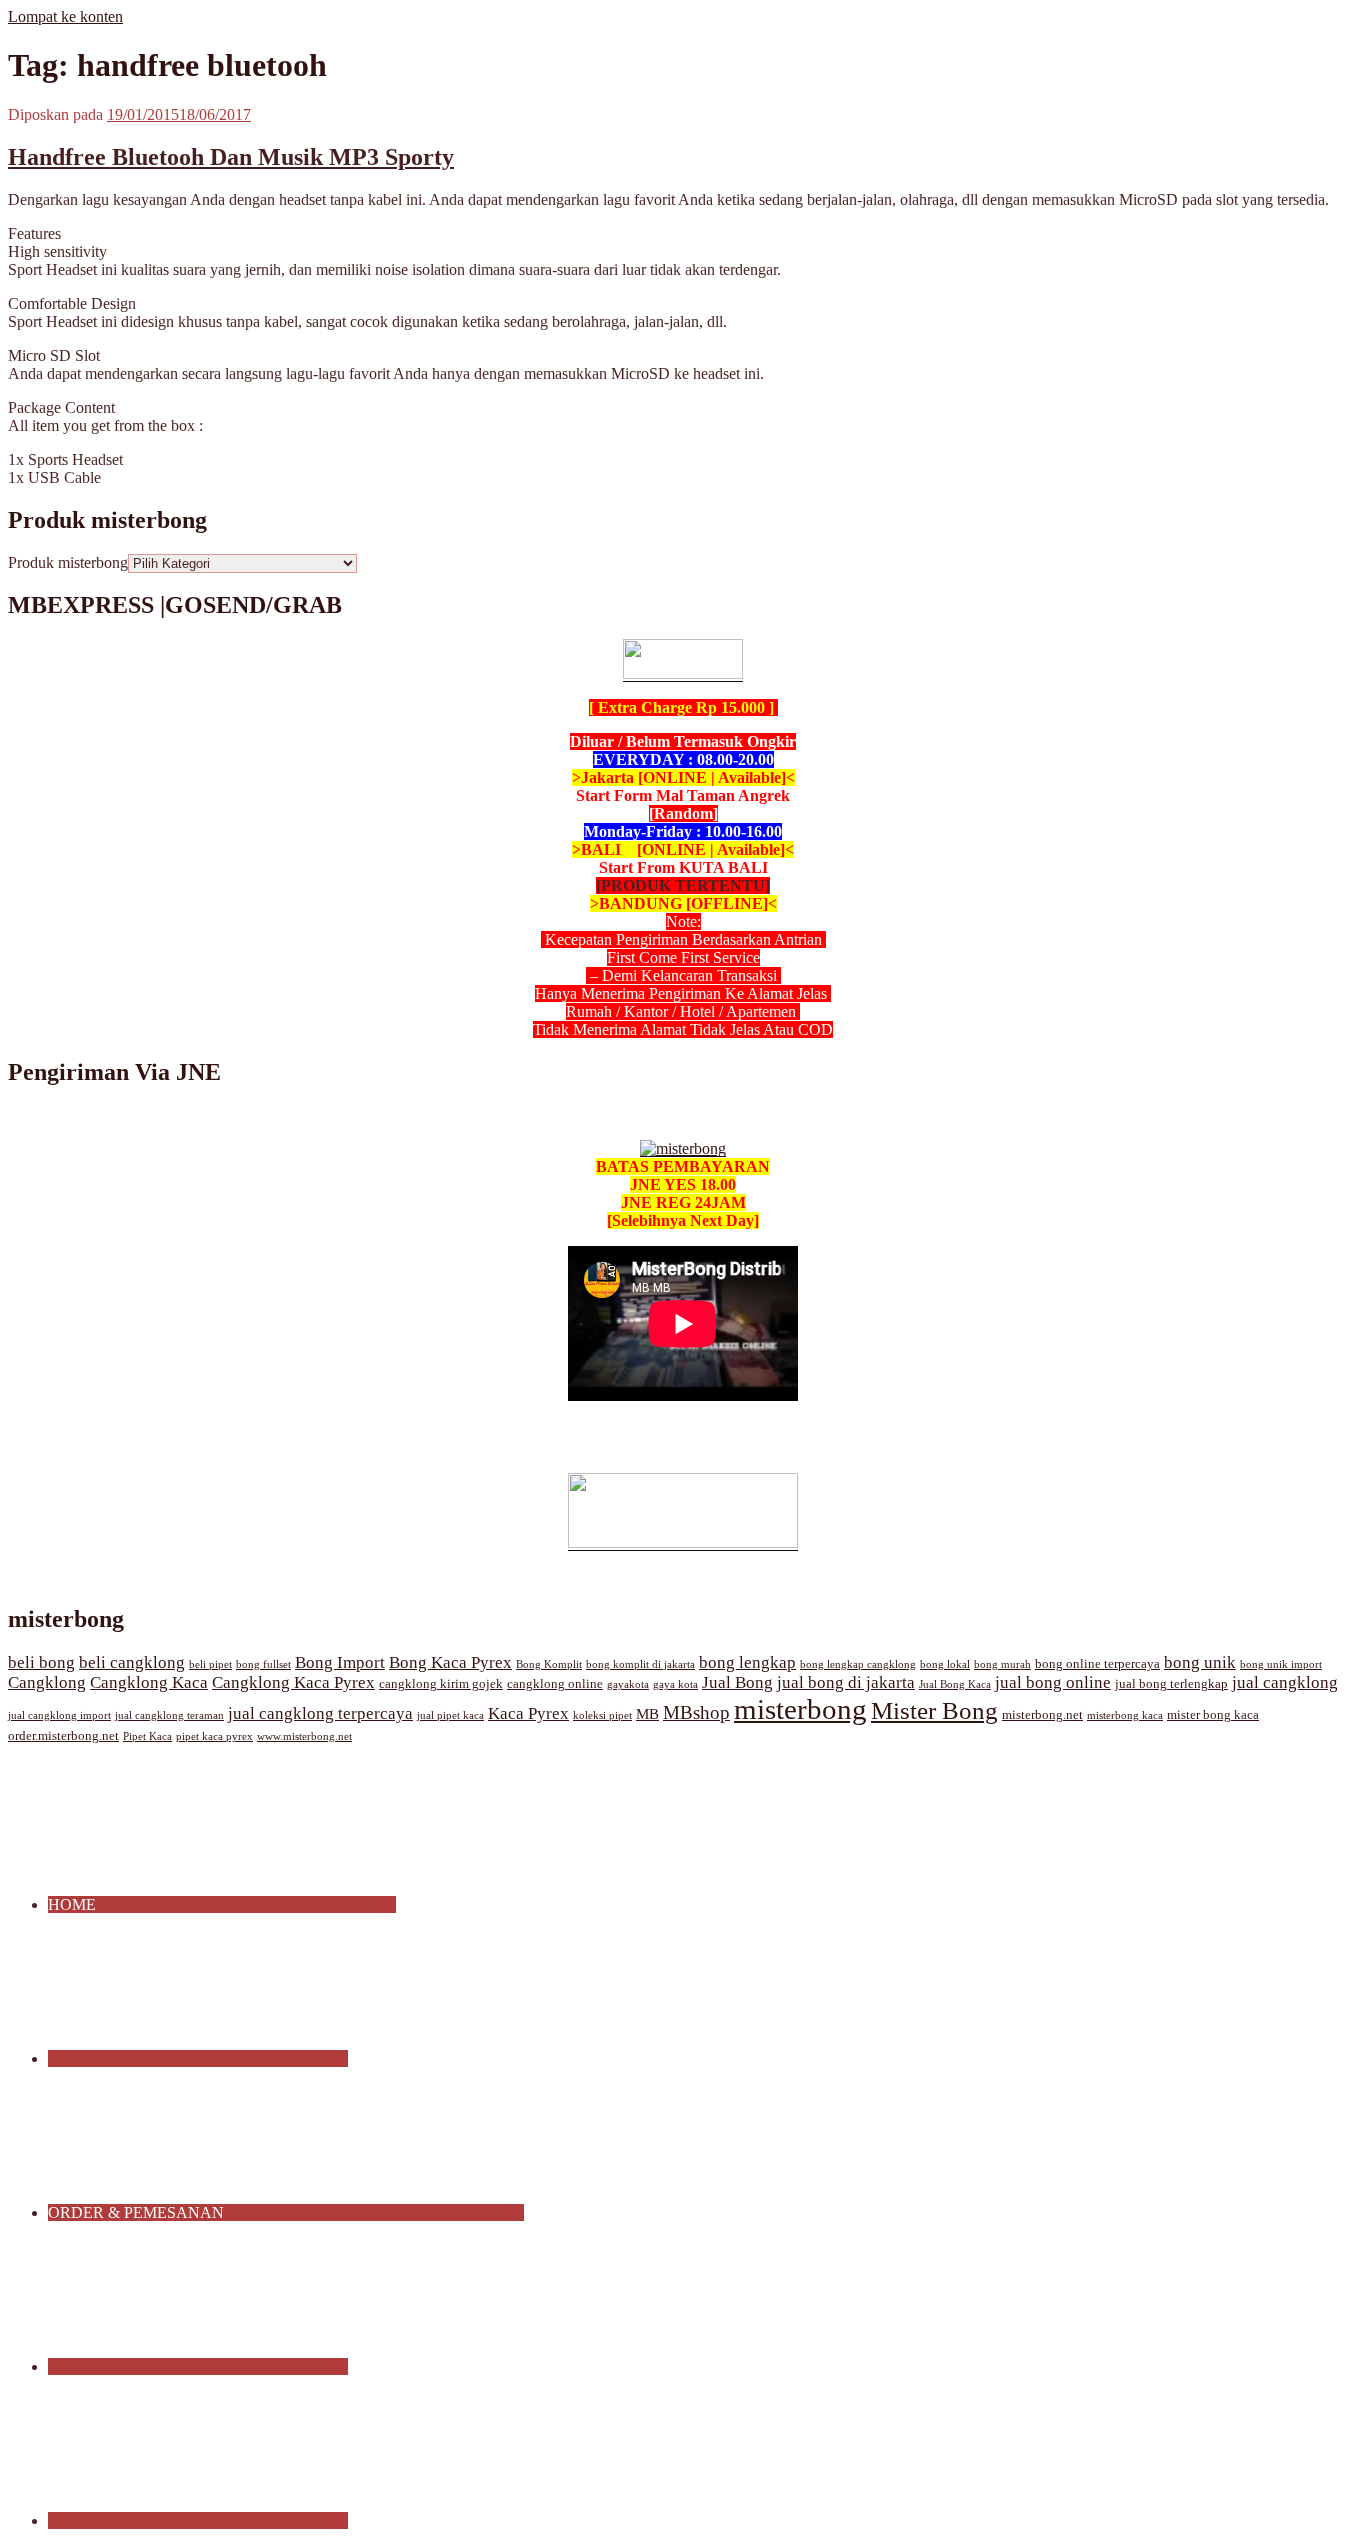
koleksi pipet (602, 1715)
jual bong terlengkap (1171, 1684)
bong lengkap (747, 1662)
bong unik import (1281, 1664)
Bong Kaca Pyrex (450, 1662)
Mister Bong (934, 1710)
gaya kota (675, 1684)
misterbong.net (1042, 1715)
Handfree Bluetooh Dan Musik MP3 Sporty (231, 157)
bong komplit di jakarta (640, 1664)
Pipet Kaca (147, 1736)
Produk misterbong (68, 562)
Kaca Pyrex (528, 1713)
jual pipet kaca (450, 1715)
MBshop (696, 1712)
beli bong (41, 1662)
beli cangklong (132, 1662)
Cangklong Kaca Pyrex (293, 1682)
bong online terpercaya (1097, 1664)
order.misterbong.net (63, 1736)
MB (647, 1714)
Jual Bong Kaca (955, 1684)
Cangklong (47, 1682)
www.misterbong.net (304, 1736)
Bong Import (340, 1662)
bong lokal (945, 1664)
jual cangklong (1285, 1682)
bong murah (1002, 1664)
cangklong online (555, 1684)
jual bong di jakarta (846, 1682)
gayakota (628, 1684)
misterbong (800, 1709)
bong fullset (263, 1664)
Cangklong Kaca (149, 1682)
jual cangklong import (59, 1715)
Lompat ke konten (65, 16)
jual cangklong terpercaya (320, 1713)
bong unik (1200, 1662)
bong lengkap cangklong (858, 1664)
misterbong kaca (1125, 1715)
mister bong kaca (1213, 1715)
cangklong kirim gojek (441, 1684)
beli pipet (210, 1664)
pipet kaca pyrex (214, 1736)
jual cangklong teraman (169, 1715)
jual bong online (1053, 1682)
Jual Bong (737, 1682)
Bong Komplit (549, 1664)
